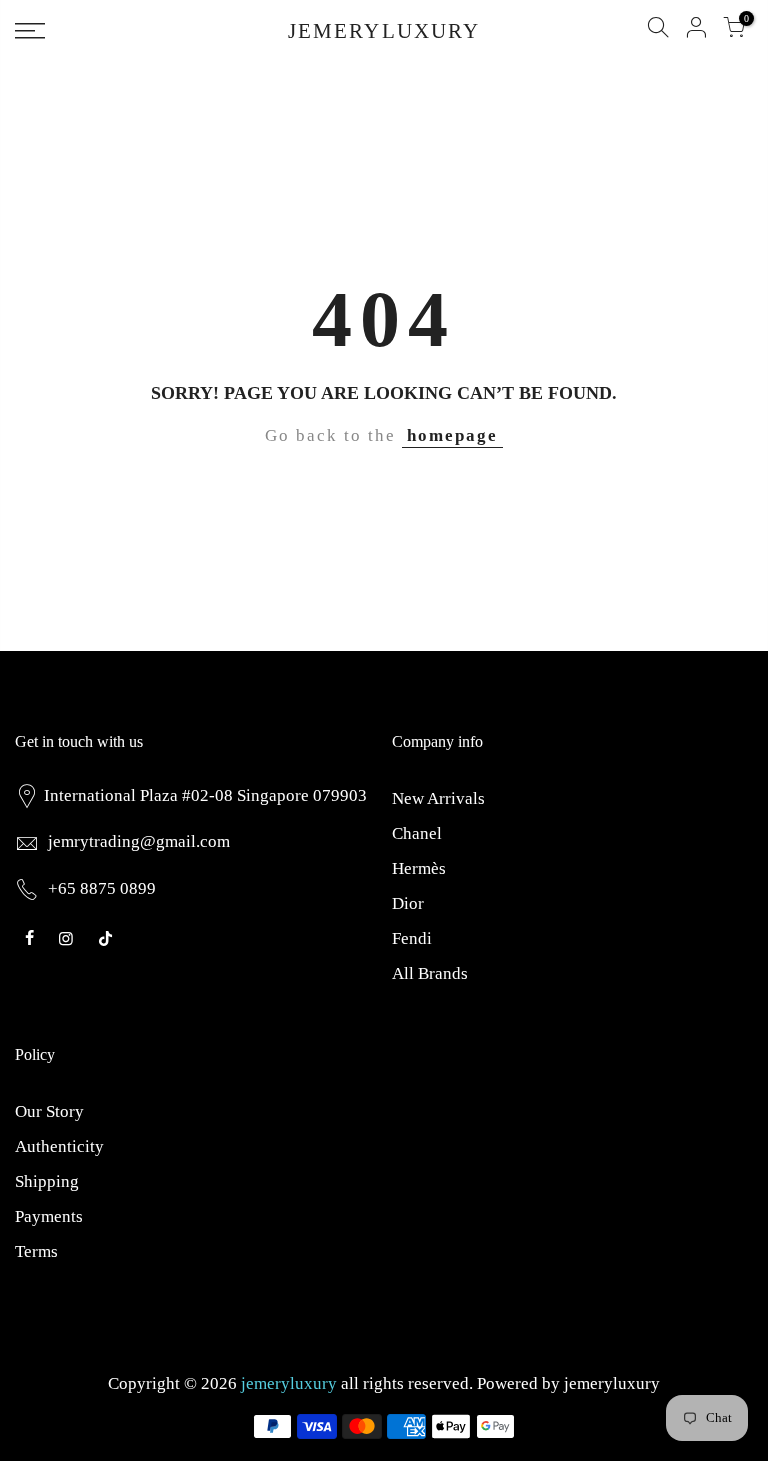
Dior (408, 903)
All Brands (430, 973)
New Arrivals (438, 798)
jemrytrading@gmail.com (139, 841)
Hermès (419, 868)
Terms (36, 1251)
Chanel (417, 833)
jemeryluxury (612, 1383)
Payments (49, 1216)
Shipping (47, 1181)
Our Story (49, 1111)
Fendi (412, 938)
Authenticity (59, 1146)
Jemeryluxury (384, 31)
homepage (452, 435)
